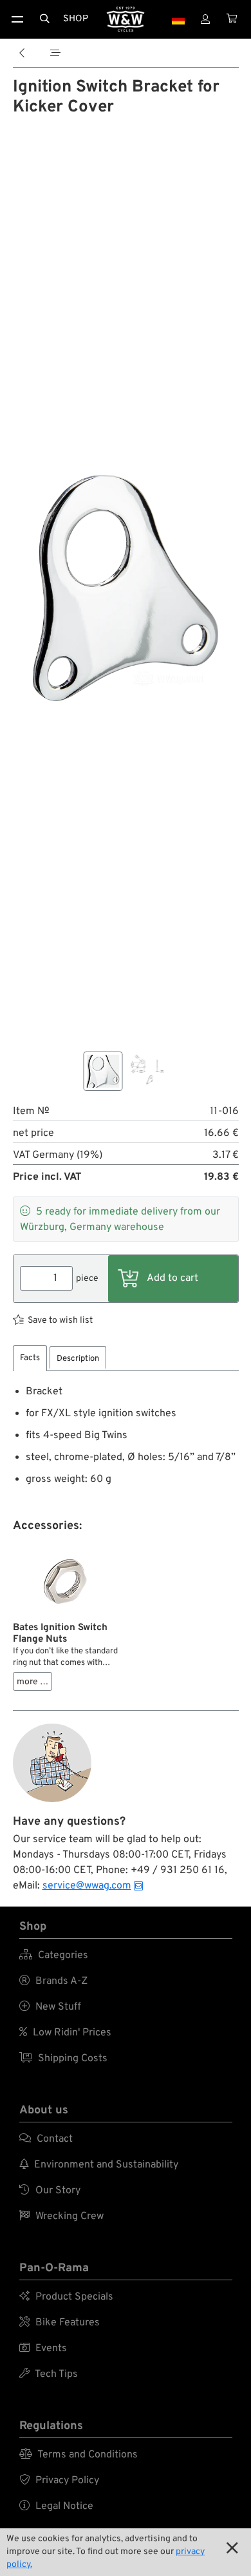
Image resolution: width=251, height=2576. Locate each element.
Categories (54, 1956)
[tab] (30, 1359)
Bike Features (60, 2323)
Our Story (50, 2191)
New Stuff (50, 2007)
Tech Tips (49, 2374)
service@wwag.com (87, 1886)
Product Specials (66, 2297)
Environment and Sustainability (99, 2165)
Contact (46, 2139)
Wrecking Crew (61, 2216)
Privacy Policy (59, 2481)
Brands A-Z (53, 1981)
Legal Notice (56, 2506)
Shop (76, 19)
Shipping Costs (63, 2059)
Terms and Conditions (79, 2455)
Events (43, 2349)
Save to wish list (60, 1321)
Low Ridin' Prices (65, 2033)
